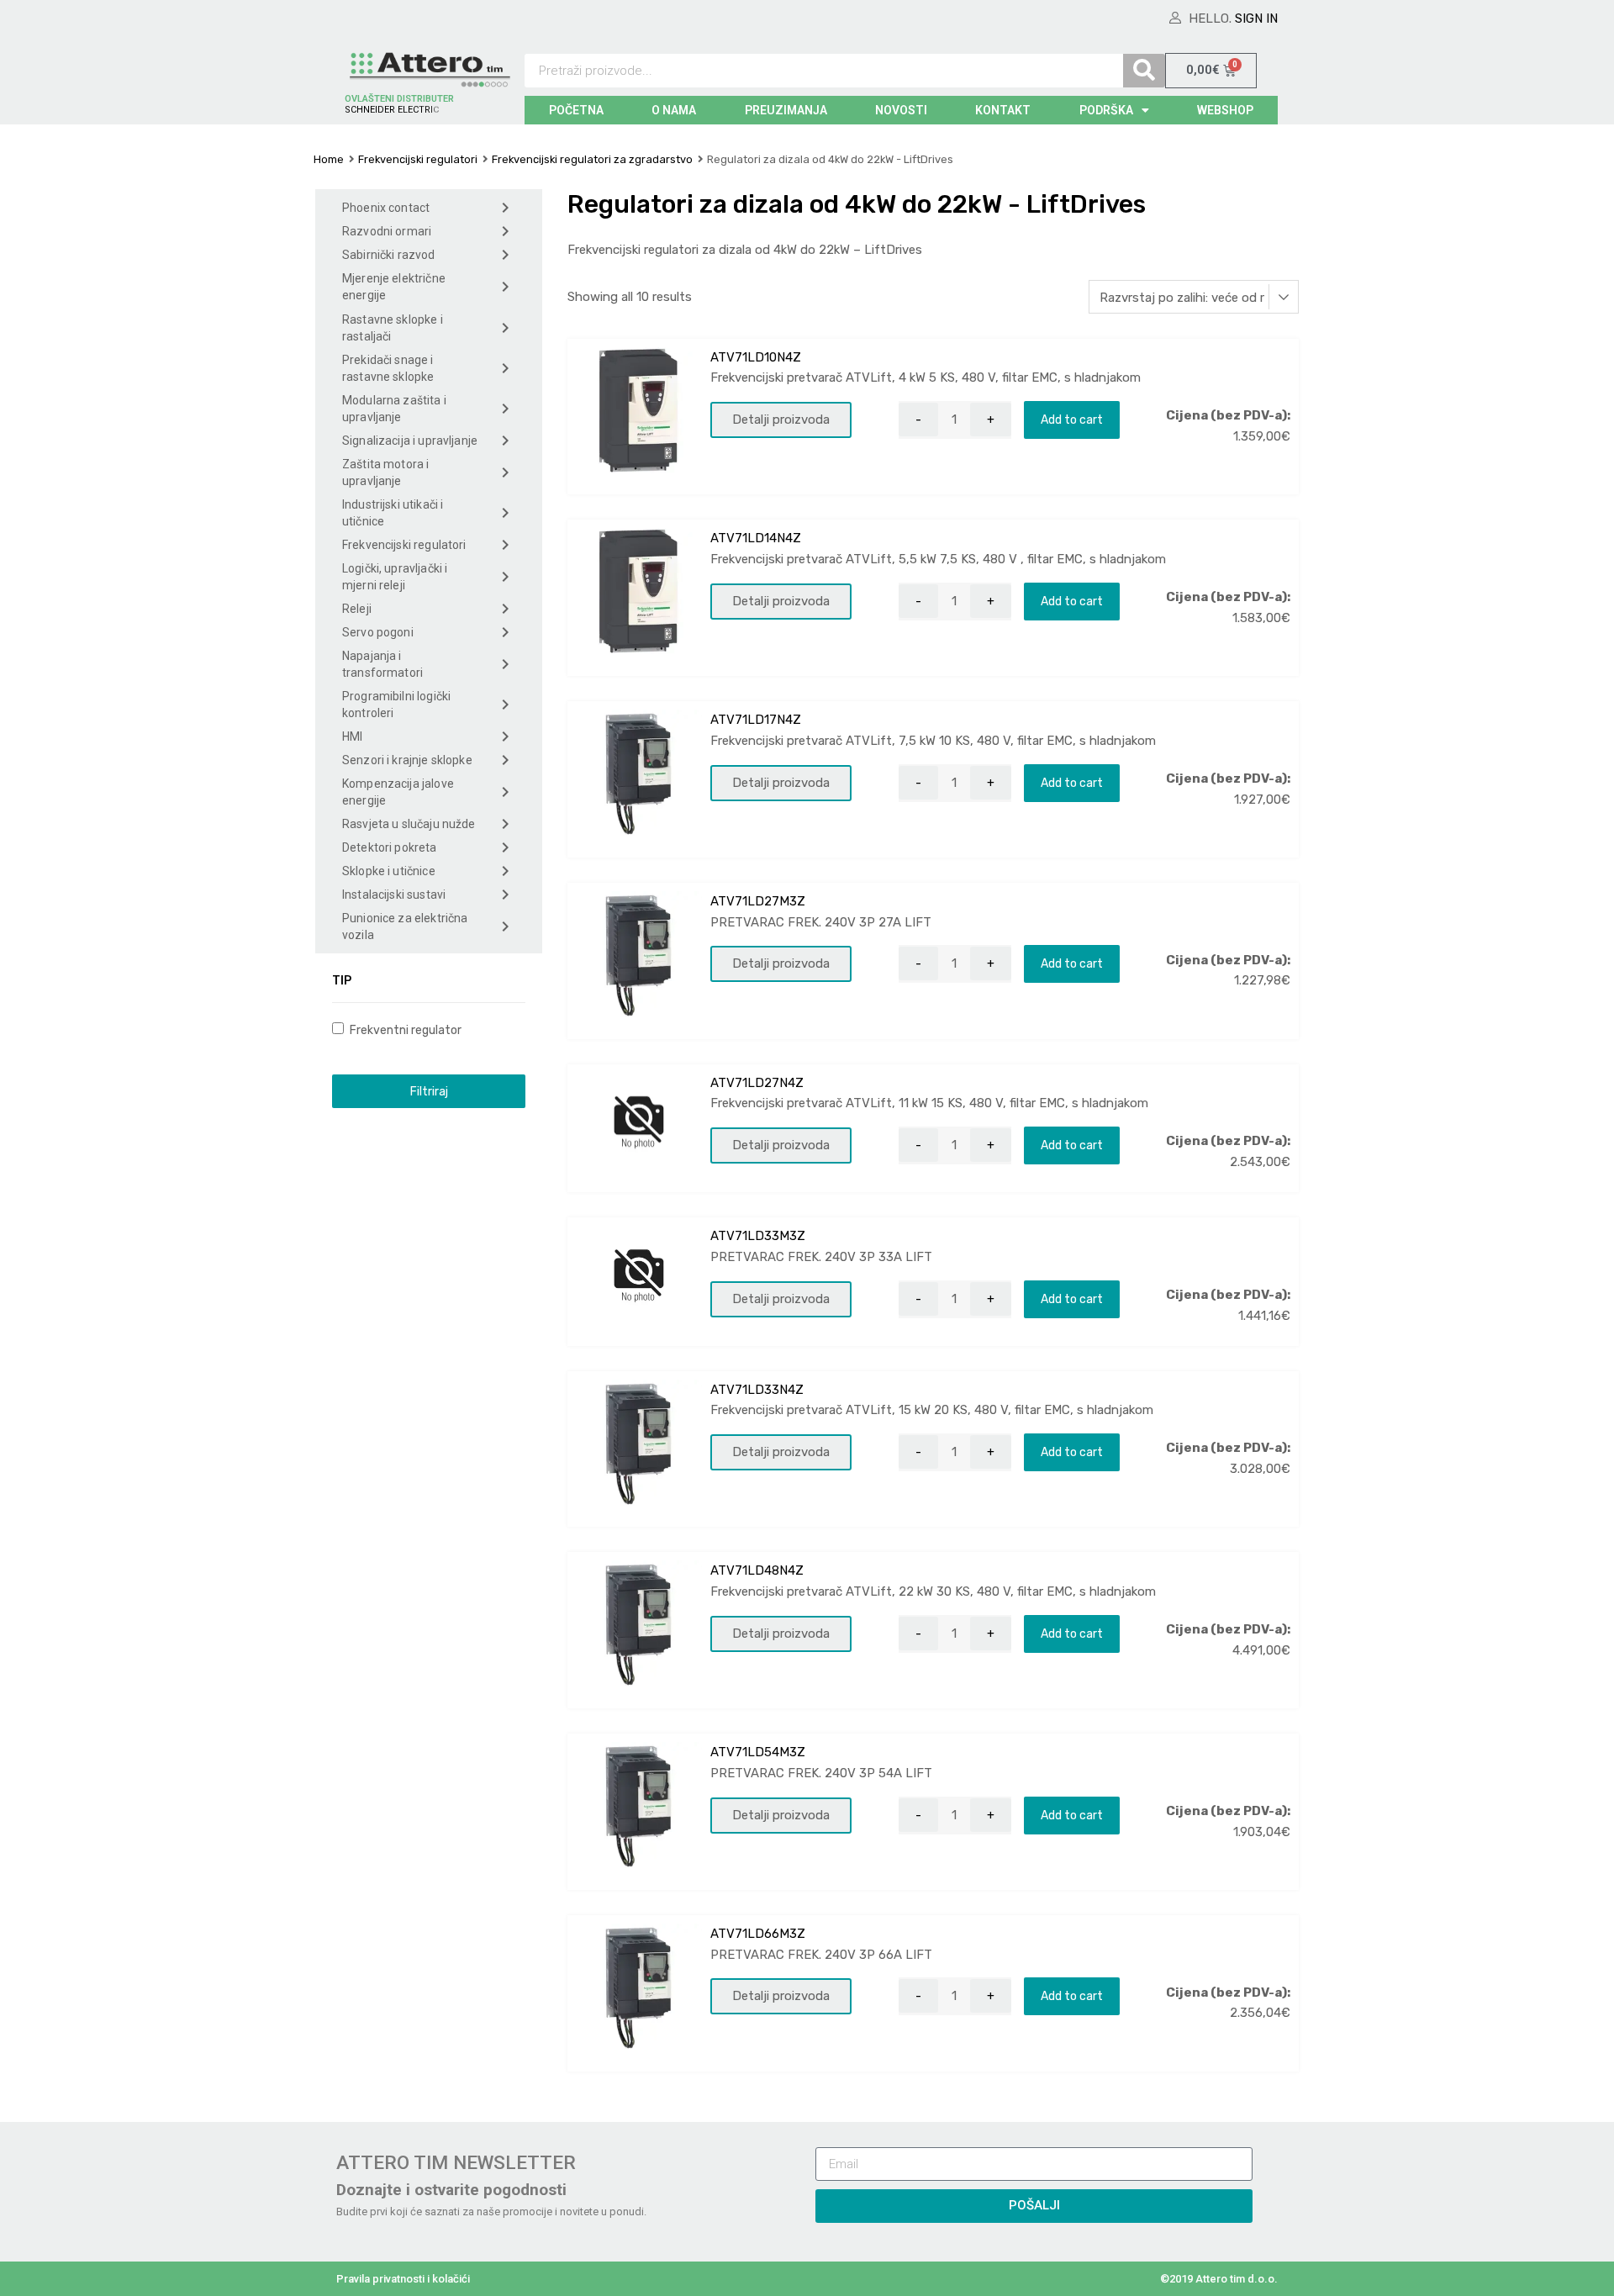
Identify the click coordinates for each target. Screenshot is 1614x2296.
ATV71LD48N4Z (757, 1570)
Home (329, 159)
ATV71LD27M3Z (758, 901)
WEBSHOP (1225, 110)
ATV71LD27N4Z (757, 1083)
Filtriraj (429, 1091)
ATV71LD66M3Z (758, 1934)
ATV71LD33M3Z (758, 1236)
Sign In (1256, 18)
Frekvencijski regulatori (418, 159)
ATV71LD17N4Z (756, 720)
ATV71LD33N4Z (757, 1390)
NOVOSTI (901, 110)
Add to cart (1072, 420)
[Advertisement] (429, 1418)
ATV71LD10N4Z (756, 357)
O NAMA (674, 110)
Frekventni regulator (404, 1030)
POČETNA (576, 110)
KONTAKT (1003, 110)
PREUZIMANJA (786, 110)
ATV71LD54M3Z (758, 1752)
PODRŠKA (1106, 110)
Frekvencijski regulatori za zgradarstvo (592, 159)
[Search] (1144, 71)
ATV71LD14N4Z (756, 538)
